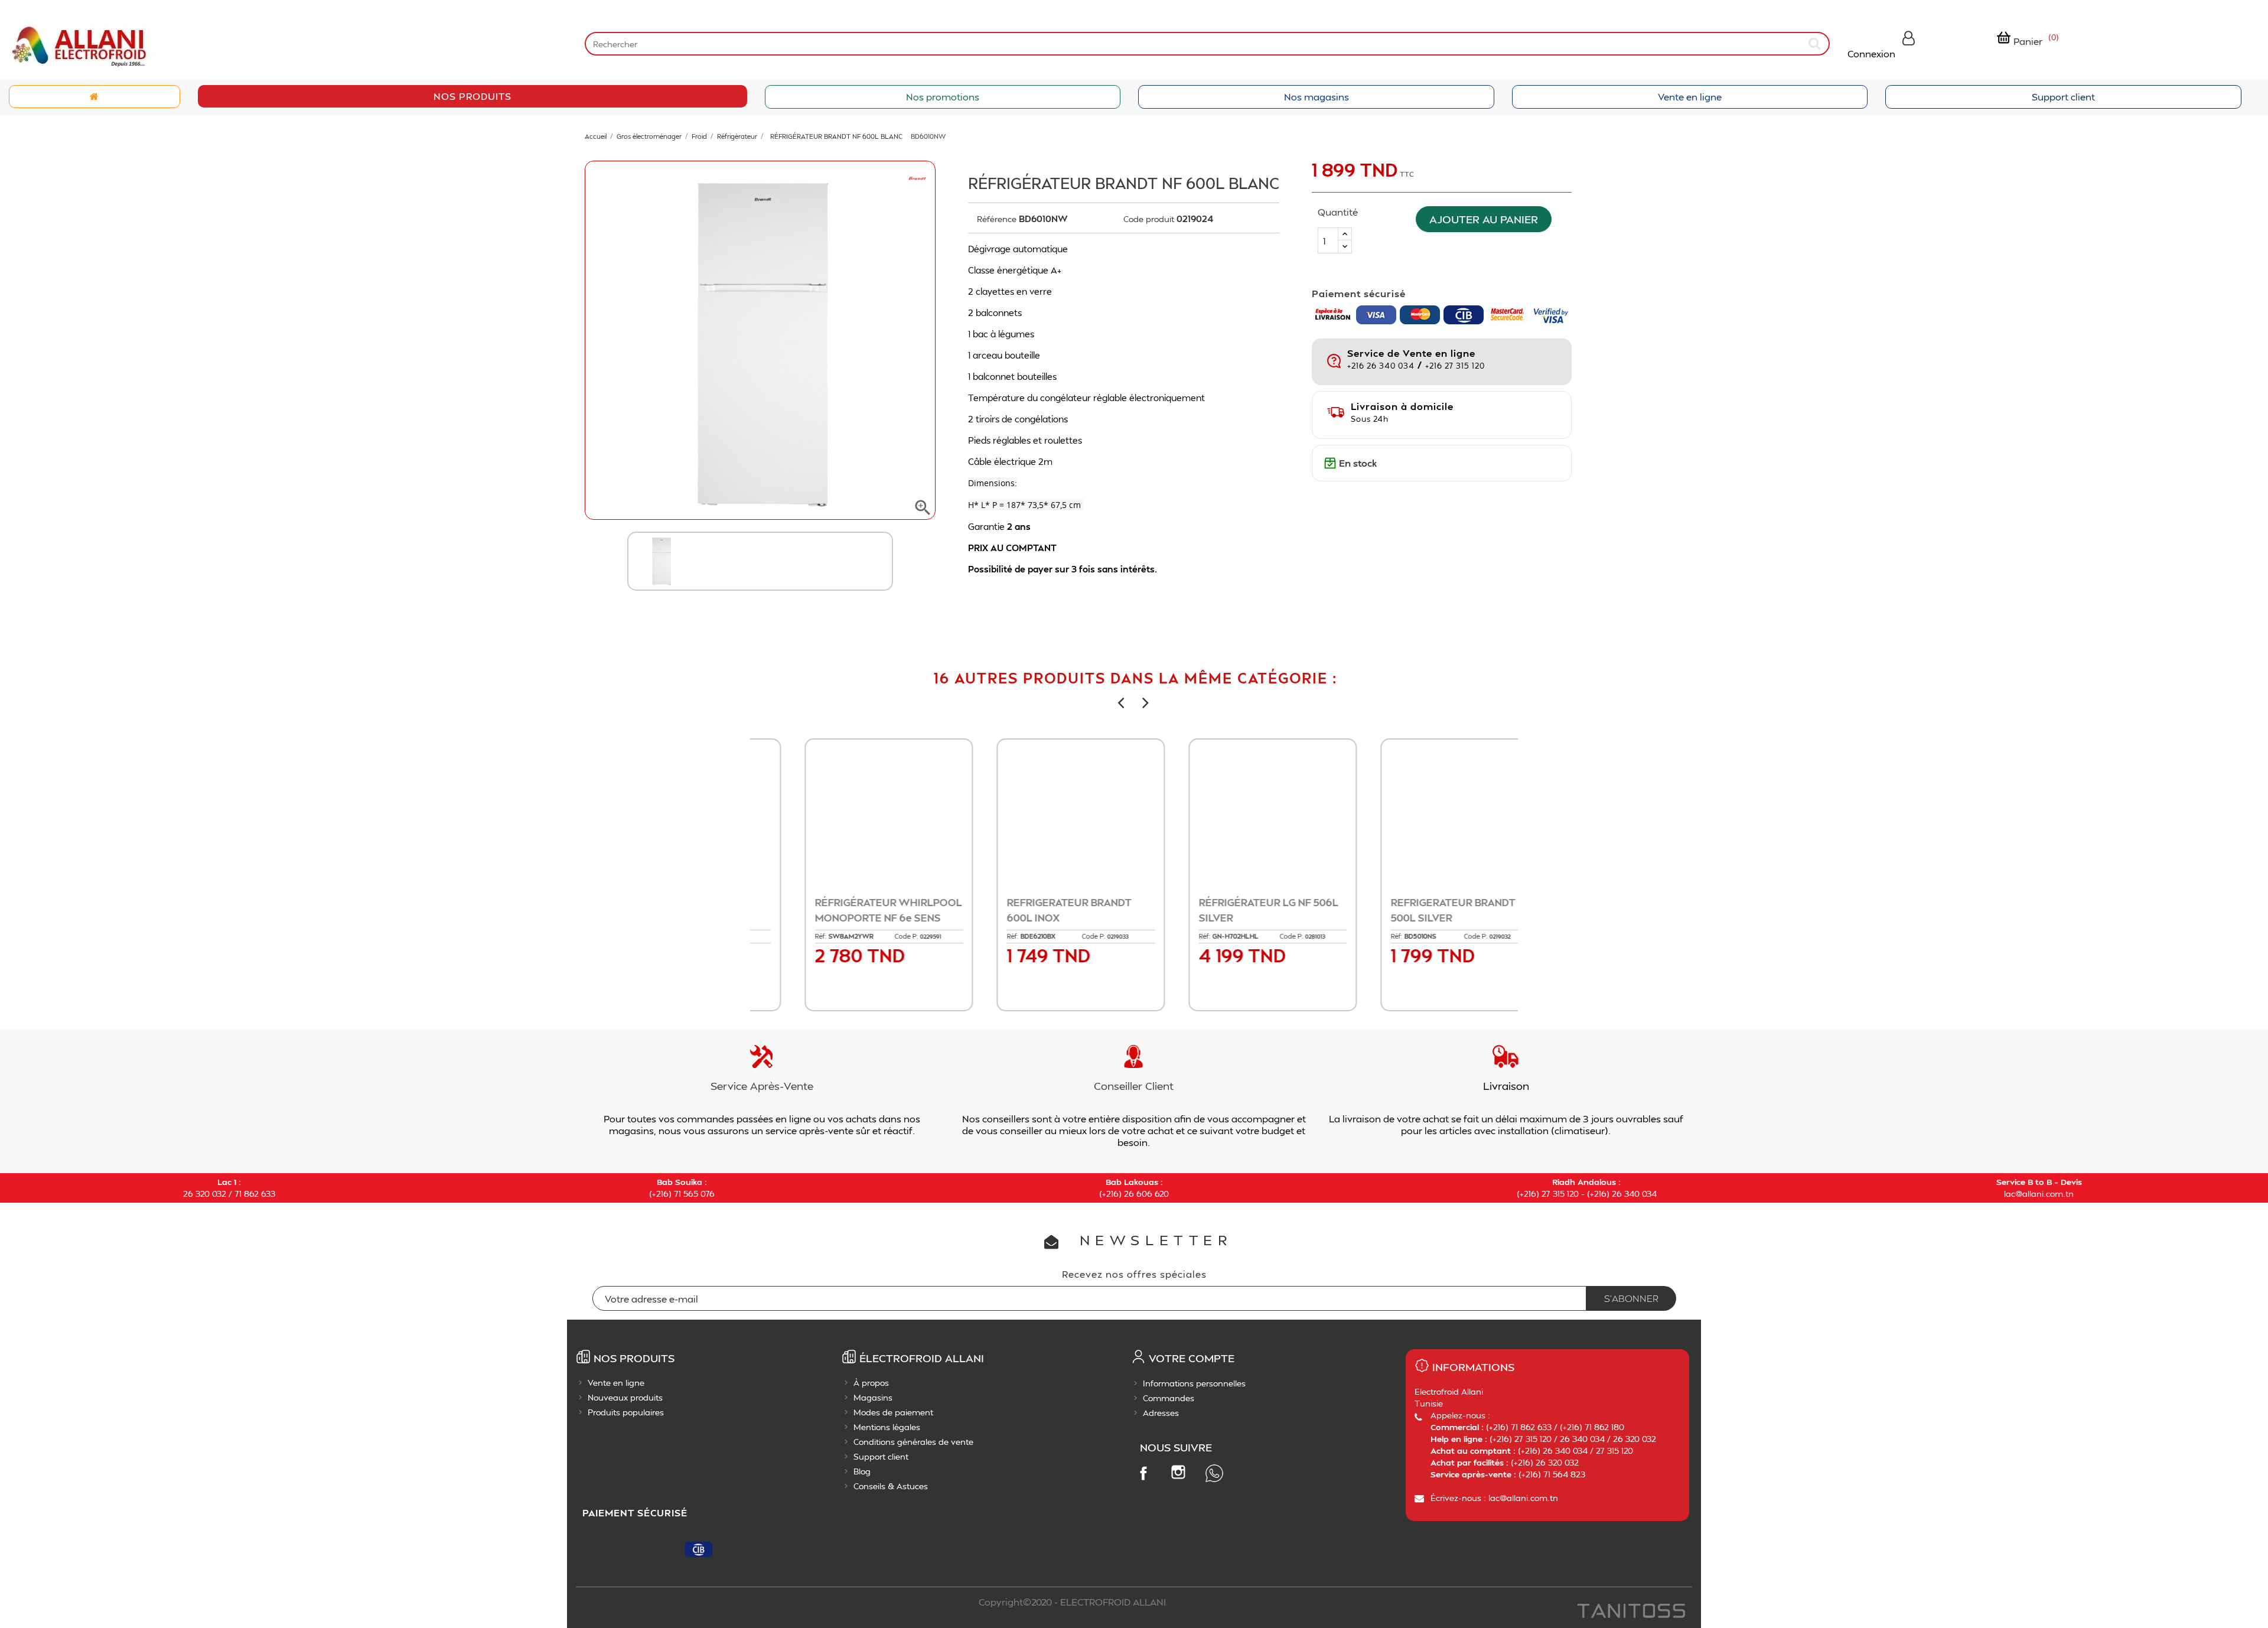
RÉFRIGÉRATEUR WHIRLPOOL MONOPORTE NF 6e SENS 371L (845, 917)
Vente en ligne (1690, 97)
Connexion (1871, 53)
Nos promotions (943, 97)
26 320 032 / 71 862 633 (229, 1194)
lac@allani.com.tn (2039, 1194)
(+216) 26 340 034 (1622, 1194)
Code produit (1149, 219)
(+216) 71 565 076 (682, 1194)
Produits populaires (626, 1412)
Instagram (1178, 1472)
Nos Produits (472, 96)
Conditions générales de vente (913, 1442)
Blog (862, 1471)
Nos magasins (1317, 97)
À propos (871, 1383)
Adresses (1161, 1413)
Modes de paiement (893, 1412)
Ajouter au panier (1484, 219)
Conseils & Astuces (891, 1486)
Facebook (1143, 1473)
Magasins (873, 1397)
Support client (2063, 97)
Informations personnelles (1194, 1383)
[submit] (1816, 43)
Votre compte (1192, 1358)
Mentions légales (887, 1427)
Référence (997, 219)
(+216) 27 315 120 (1548, 1194)
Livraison (1506, 1085)
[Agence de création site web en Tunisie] (1630, 1612)
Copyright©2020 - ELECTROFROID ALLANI (1072, 1602)
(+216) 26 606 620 (1134, 1194)
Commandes (1169, 1398)
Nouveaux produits (625, 1397)
